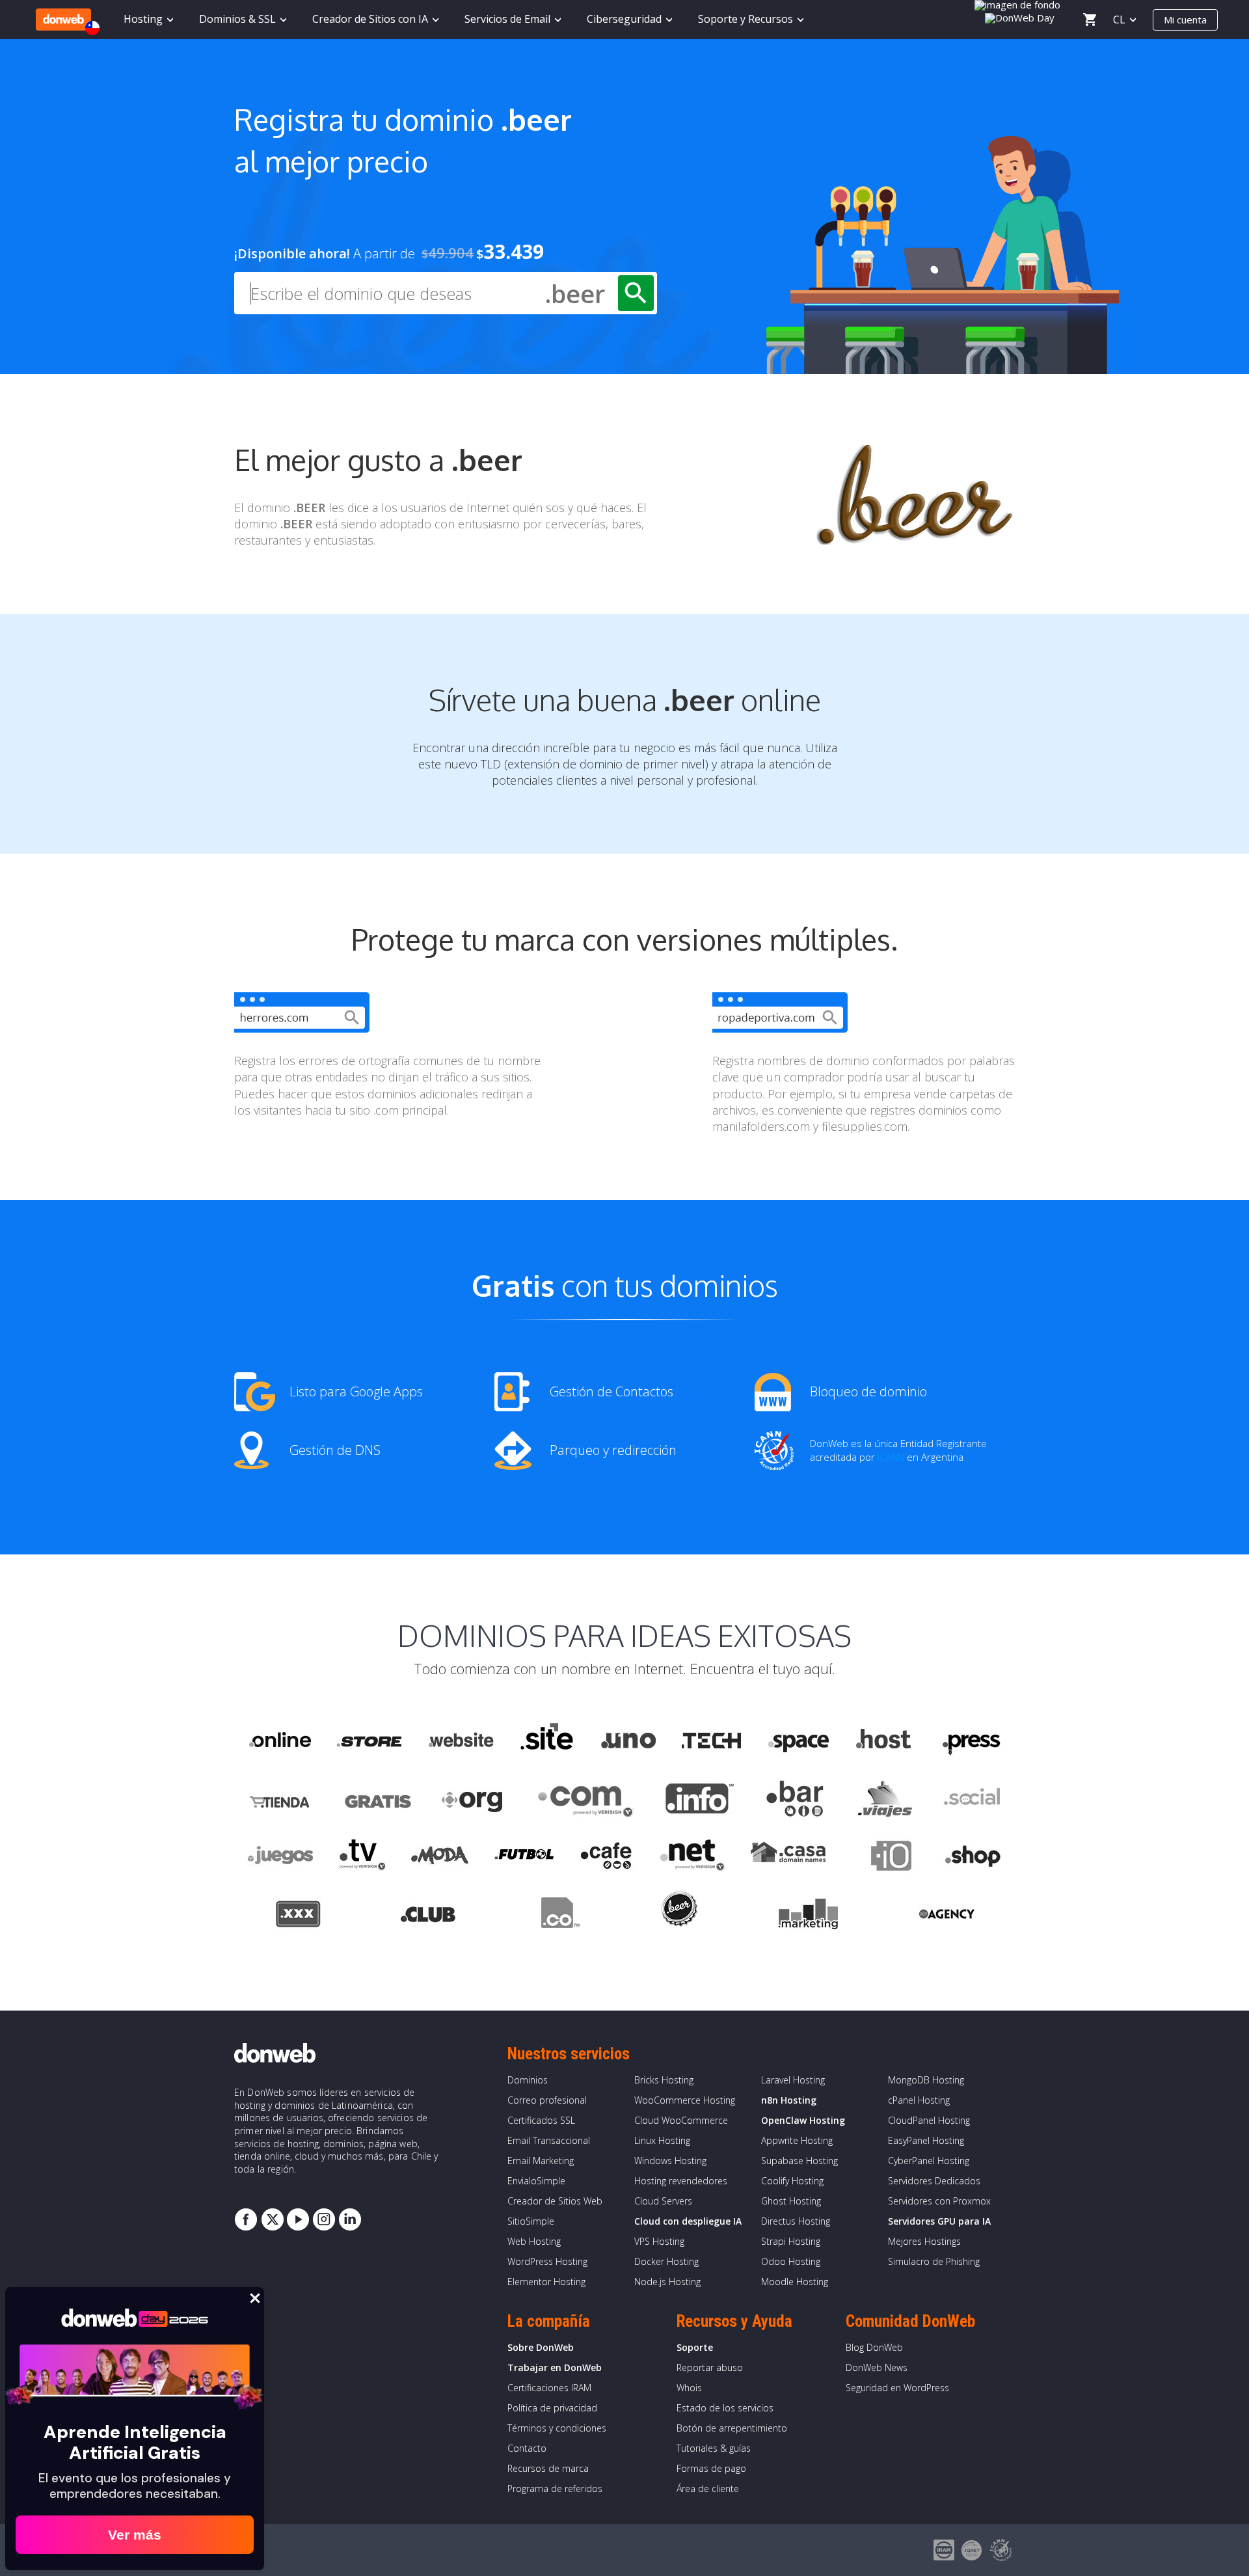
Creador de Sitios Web (555, 2201)
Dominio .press (970, 1741)
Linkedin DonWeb (350, 2219)
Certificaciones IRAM (549, 2388)
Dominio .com (585, 1799)
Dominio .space (799, 1741)
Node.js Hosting (667, 2282)
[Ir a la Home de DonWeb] (63, 20)
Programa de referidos (555, 2488)
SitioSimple (531, 2221)
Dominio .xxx (298, 1916)
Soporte (695, 2347)
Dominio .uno (628, 1741)
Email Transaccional (549, 2140)
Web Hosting (534, 2241)
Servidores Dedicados (934, 2181)
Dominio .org (474, 1799)
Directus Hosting (796, 2221)
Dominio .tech (713, 1741)
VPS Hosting (659, 2241)
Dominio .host (883, 1741)
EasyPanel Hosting (926, 2140)
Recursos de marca (548, 2468)
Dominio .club (428, 1916)
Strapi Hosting (791, 2241)
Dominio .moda (440, 1858)
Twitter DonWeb (272, 2219)
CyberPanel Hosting (929, 2161)
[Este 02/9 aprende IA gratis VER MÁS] (1020, 16)
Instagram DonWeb (324, 2219)
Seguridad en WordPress (897, 2388)
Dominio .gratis (377, 1799)
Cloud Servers (663, 2201)
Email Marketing (541, 2161)
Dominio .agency (947, 1916)
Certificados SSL (541, 2120)
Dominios (528, 2080)
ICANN (891, 1457)
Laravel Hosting (793, 2080)
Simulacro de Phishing (934, 2261)
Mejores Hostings (924, 2241)
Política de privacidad (552, 2408)
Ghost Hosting (791, 2201)
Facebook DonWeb (246, 2219)
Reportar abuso (710, 2367)
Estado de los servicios (725, 2408)
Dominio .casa (788, 1858)
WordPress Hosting (547, 2261)
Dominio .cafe (607, 1858)
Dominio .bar (795, 1799)
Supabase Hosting (799, 2161)
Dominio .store (369, 1741)
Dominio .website (460, 1741)
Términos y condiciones (557, 2428)
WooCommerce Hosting (685, 2100)
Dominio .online (279, 1741)
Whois (689, 2388)
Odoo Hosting (791, 2261)
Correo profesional (547, 2100)
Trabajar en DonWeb (555, 2367)
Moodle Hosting (795, 2282)
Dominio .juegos (280, 1858)
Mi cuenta (1185, 20)
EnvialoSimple (536, 2181)
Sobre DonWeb (541, 2347)
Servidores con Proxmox (939, 2201)
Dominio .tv (362, 1858)
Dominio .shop (972, 1858)
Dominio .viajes (883, 1799)
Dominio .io (885, 1858)
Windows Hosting (670, 2161)
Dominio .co (558, 1916)
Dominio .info (700, 1799)
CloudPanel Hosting (929, 2120)
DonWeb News (877, 2367)
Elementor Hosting (546, 2282)
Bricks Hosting (664, 2080)
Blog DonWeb (874, 2347)
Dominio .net (692, 1858)
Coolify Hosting (792, 2181)
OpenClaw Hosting (803, 2120)
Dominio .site (547, 1741)
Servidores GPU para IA (939, 2221)
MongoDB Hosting (926, 2080)
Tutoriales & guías (714, 2448)
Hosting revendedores (681, 2181)
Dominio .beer (678, 1916)
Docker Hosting (666, 2261)
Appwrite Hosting (797, 2140)
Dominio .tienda (281, 1799)
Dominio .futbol (524, 1858)
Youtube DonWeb (298, 2219)
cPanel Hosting (919, 2100)
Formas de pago (711, 2468)
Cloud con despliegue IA (688, 2221)
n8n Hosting (789, 2100)
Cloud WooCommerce (681, 2120)
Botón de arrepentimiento (732, 2428)
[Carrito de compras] (1090, 20)
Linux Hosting (662, 2140)
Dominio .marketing (808, 1916)
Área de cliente (708, 2488)
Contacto (527, 2448)
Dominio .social (971, 1799)
